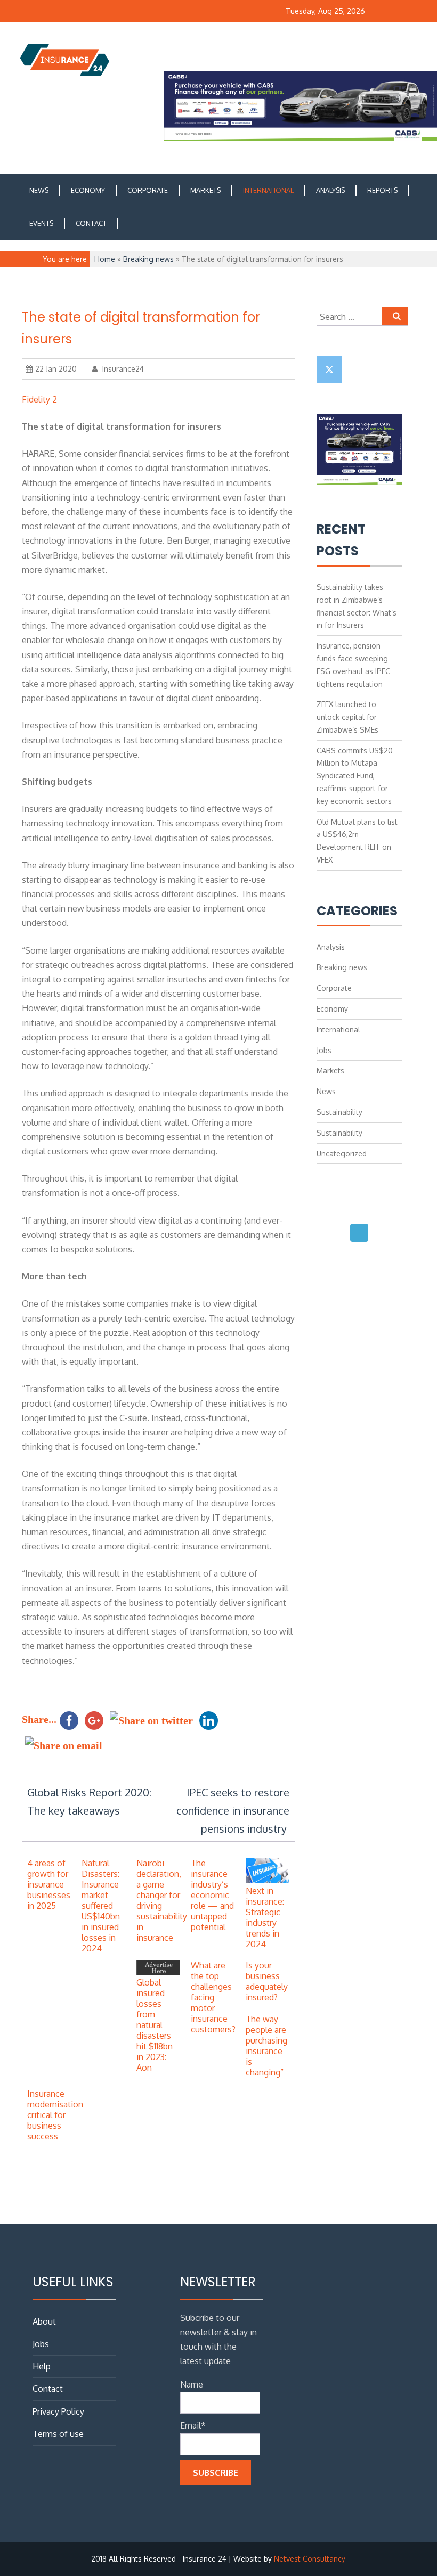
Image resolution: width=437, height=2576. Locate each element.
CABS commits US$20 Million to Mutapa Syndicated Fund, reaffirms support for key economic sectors (355, 776)
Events (41, 223)
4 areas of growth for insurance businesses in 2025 (49, 1884)
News (39, 190)
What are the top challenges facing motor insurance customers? (213, 1997)
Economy (88, 190)
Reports (382, 190)
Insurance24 (122, 369)
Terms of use (58, 2434)
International (268, 190)
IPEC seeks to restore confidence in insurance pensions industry (233, 1810)
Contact (91, 223)
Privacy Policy (58, 2411)
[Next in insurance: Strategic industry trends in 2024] (268, 1880)
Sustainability (339, 1112)
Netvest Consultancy (310, 2559)
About (44, 2321)
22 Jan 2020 (56, 369)
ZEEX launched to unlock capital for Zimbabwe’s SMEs (347, 717)
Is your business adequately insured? (267, 1981)
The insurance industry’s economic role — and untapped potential (212, 1895)
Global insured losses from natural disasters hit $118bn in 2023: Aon (155, 2025)
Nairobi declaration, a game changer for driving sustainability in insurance (162, 1900)
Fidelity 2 (39, 399)
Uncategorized (342, 1154)
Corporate (148, 190)
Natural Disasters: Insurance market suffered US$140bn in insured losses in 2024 (101, 1906)
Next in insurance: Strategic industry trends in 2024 (265, 1917)
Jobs (324, 1050)
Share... (39, 1719)
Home (105, 259)
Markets (205, 190)
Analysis (330, 190)
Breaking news (148, 259)
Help (42, 2366)
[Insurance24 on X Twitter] (329, 370)
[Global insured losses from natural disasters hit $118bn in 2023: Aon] (158, 1972)
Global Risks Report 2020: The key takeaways (89, 1801)
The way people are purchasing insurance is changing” (266, 2046)
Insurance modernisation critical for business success (55, 2115)
